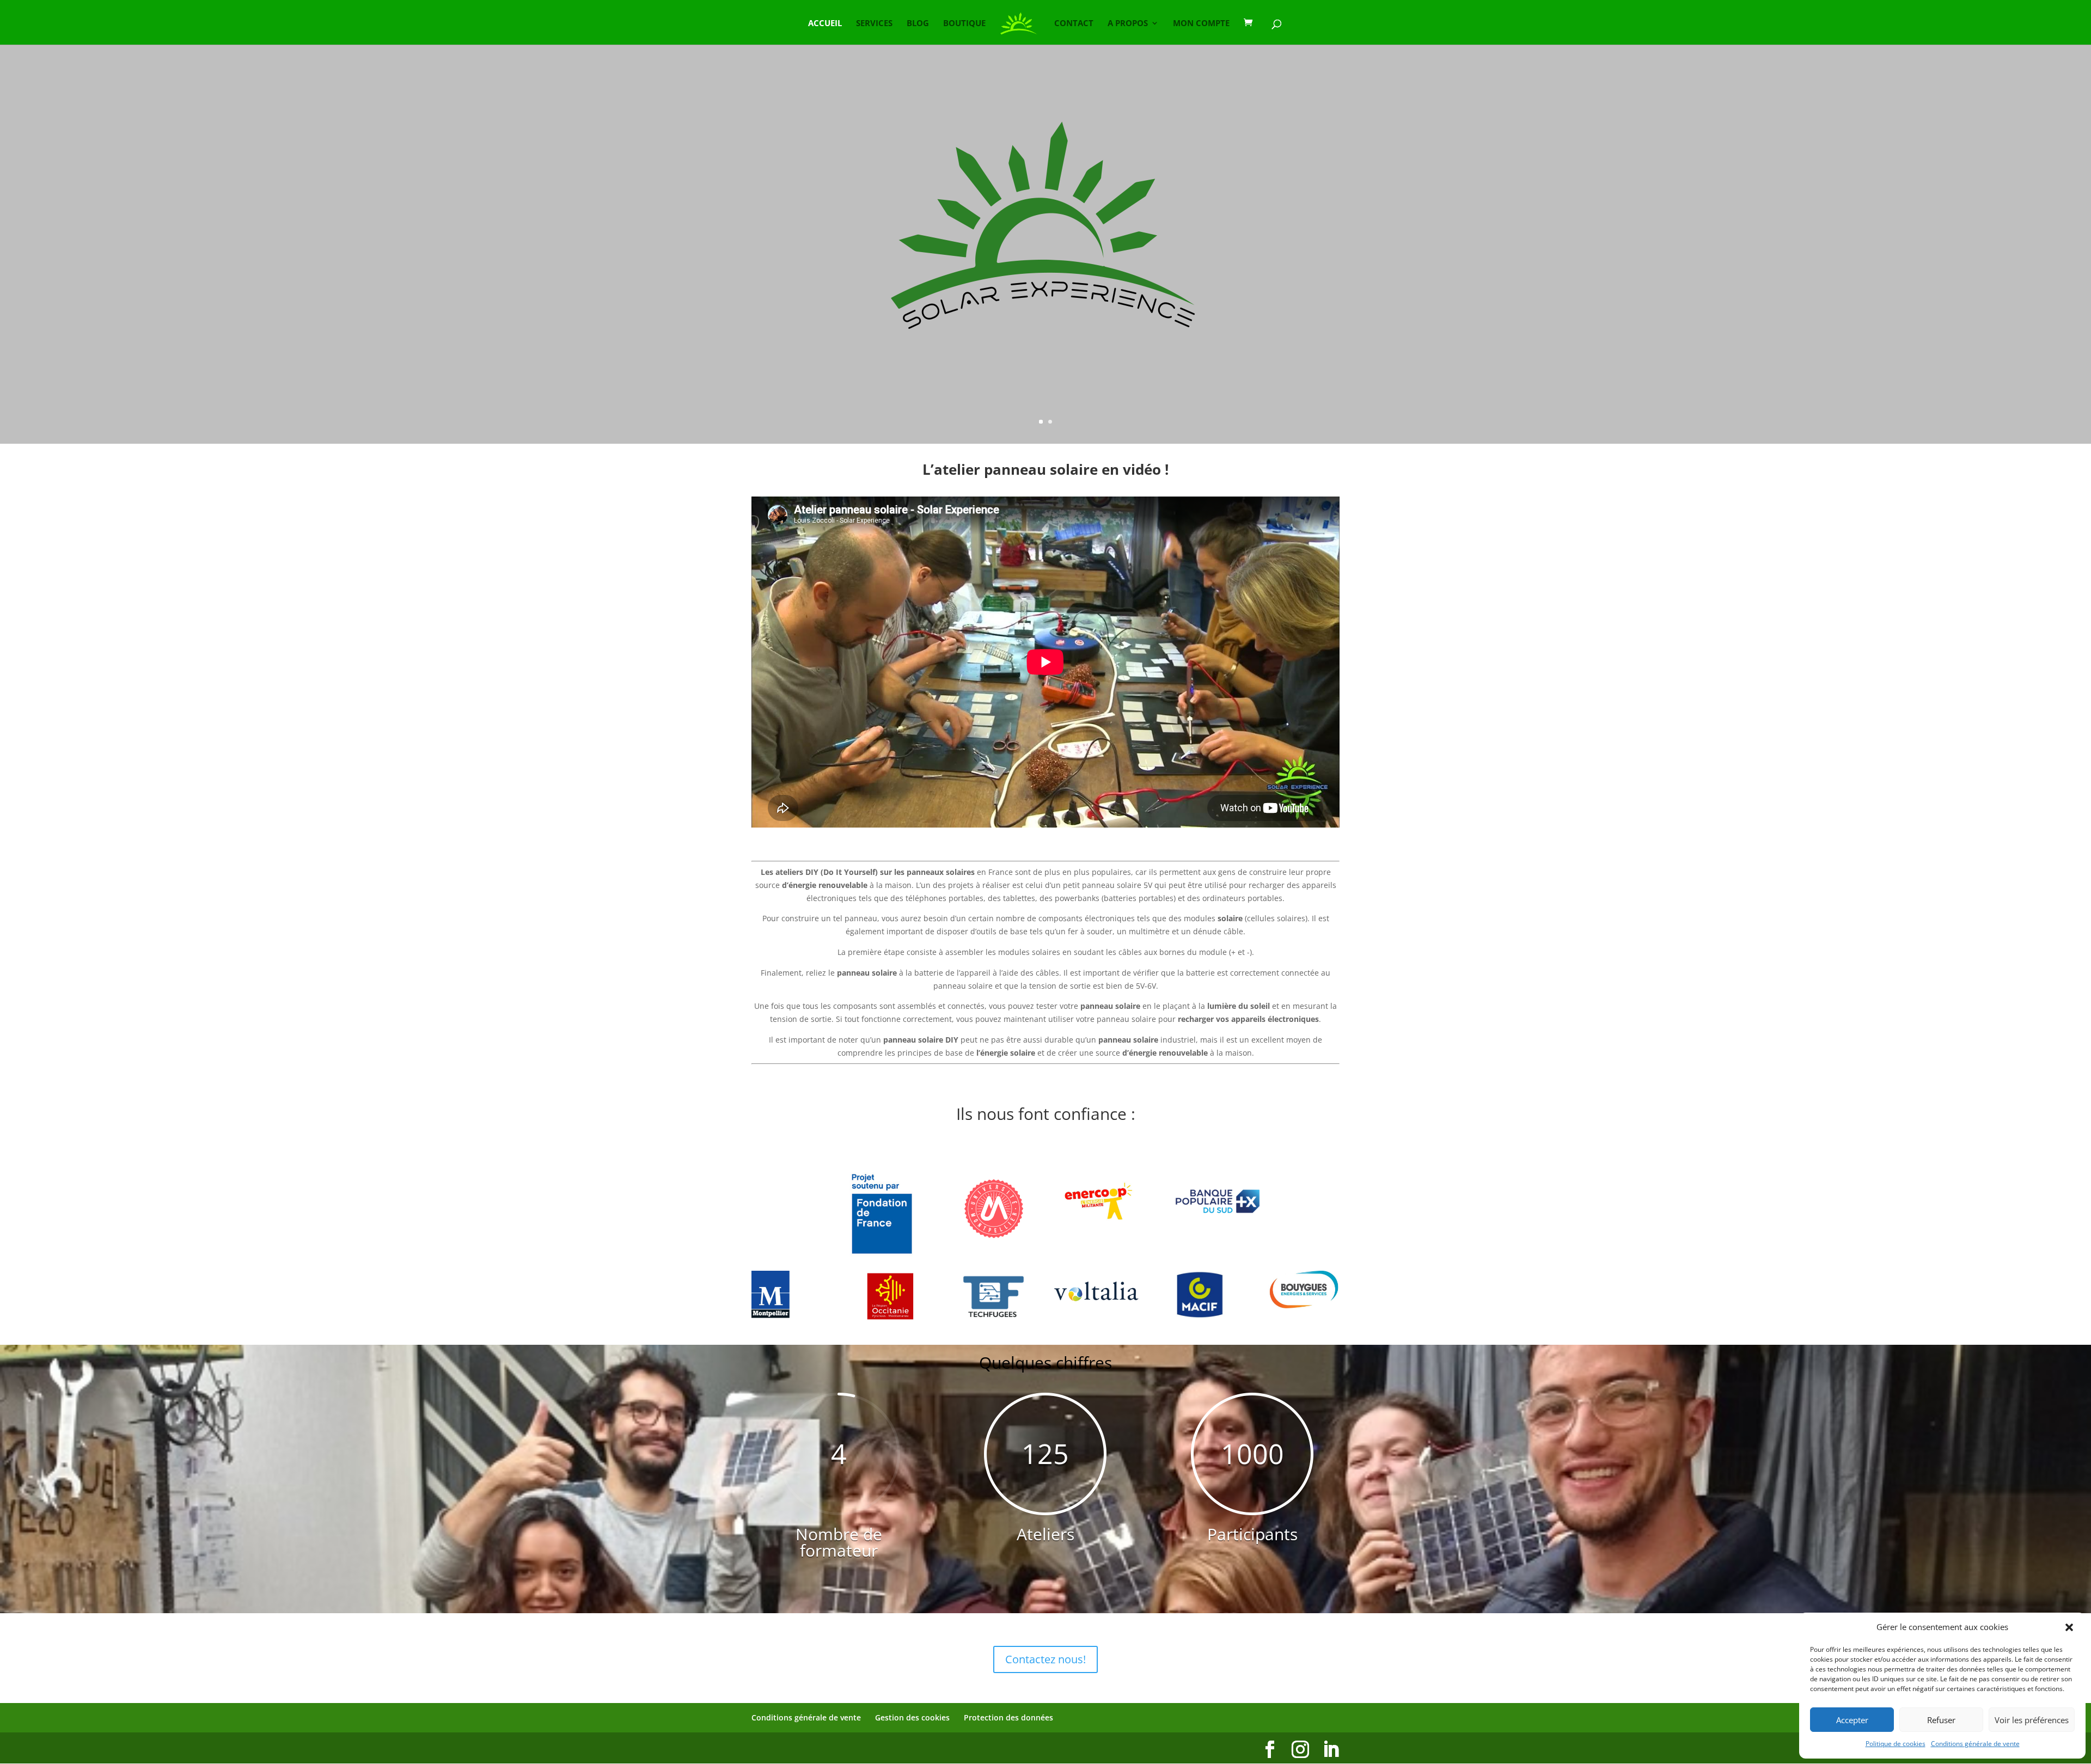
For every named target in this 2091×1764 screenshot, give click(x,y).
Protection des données (1008, 1717)
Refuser (1941, 1720)
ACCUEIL (825, 24)
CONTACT (1074, 24)
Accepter (1852, 1720)
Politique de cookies (1896, 1744)
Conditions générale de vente (1975, 1744)
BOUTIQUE (964, 24)
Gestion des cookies (912, 1717)
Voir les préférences (2032, 1720)
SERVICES (874, 24)
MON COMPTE (1201, 24)
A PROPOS (1128, 24)
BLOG (918, 24)
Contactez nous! (1045, 1659)
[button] (2069, 1627)
